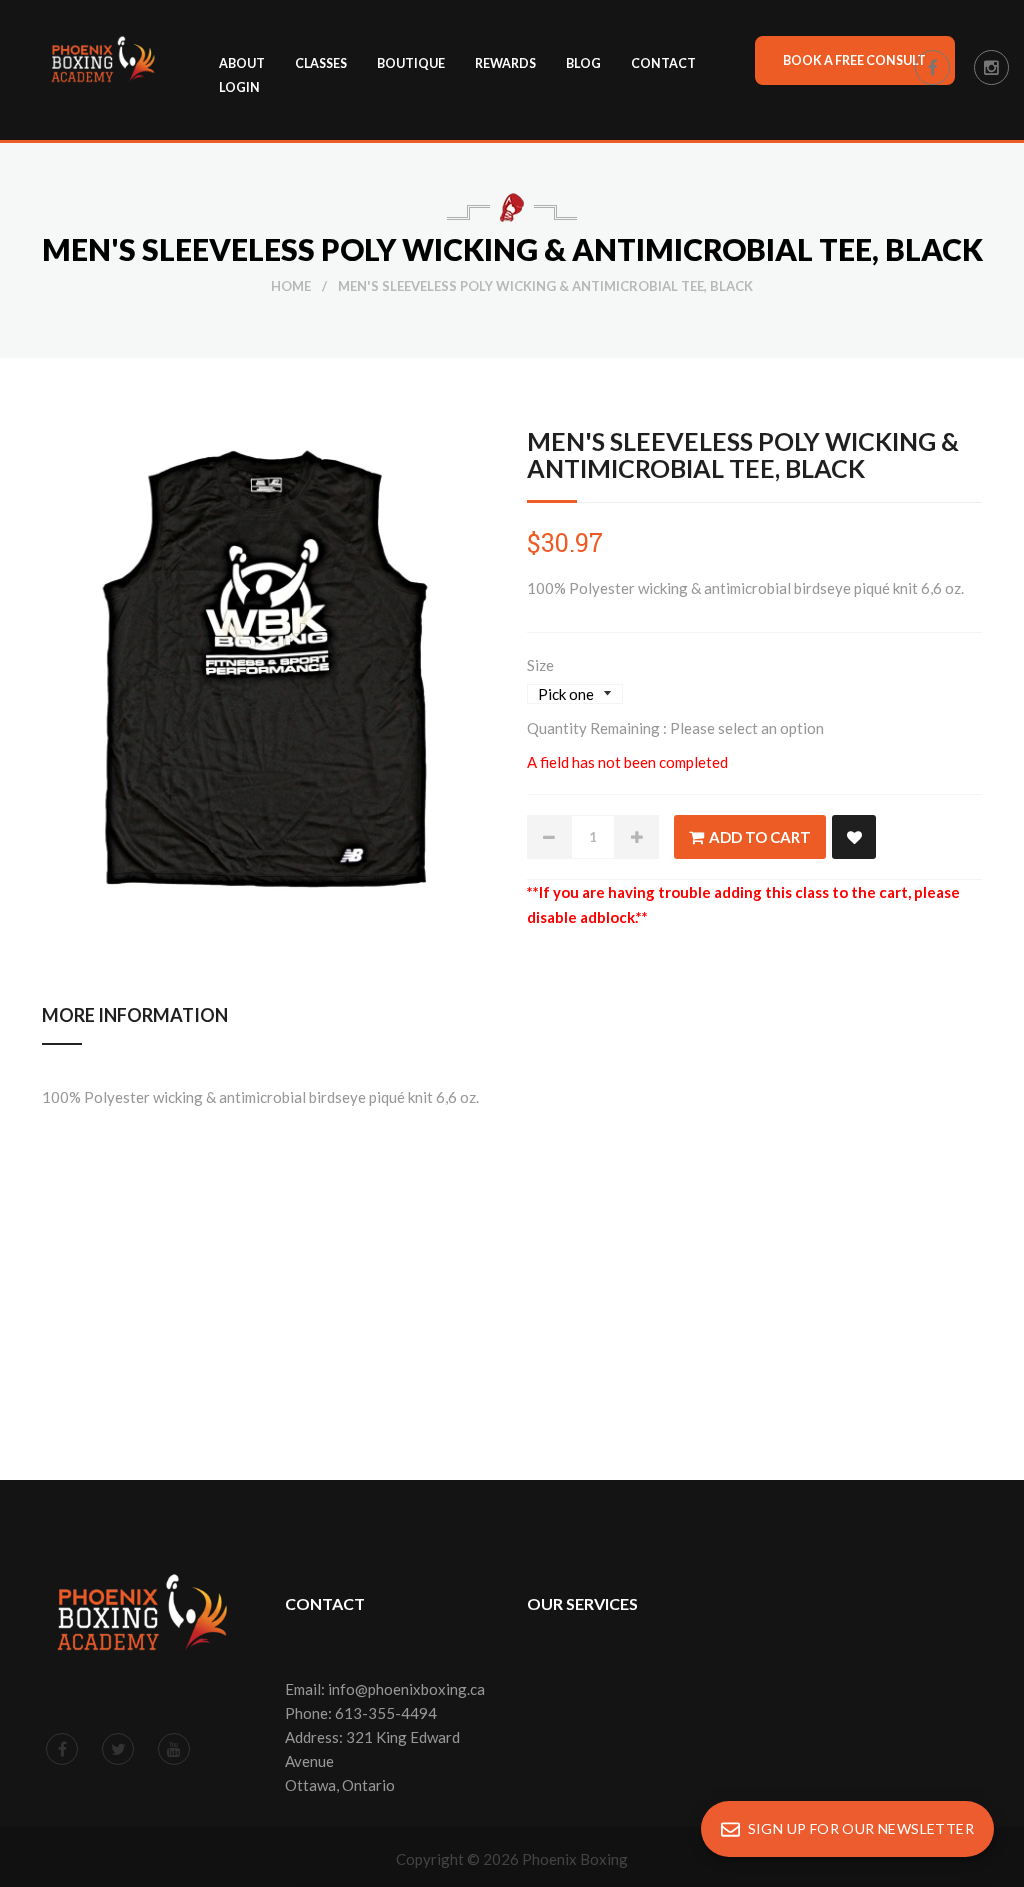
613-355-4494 (386, 1713)
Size (540, 665)
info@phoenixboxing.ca (406, 1689)
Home (291, 286)
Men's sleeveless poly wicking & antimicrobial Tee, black (743, 454)
